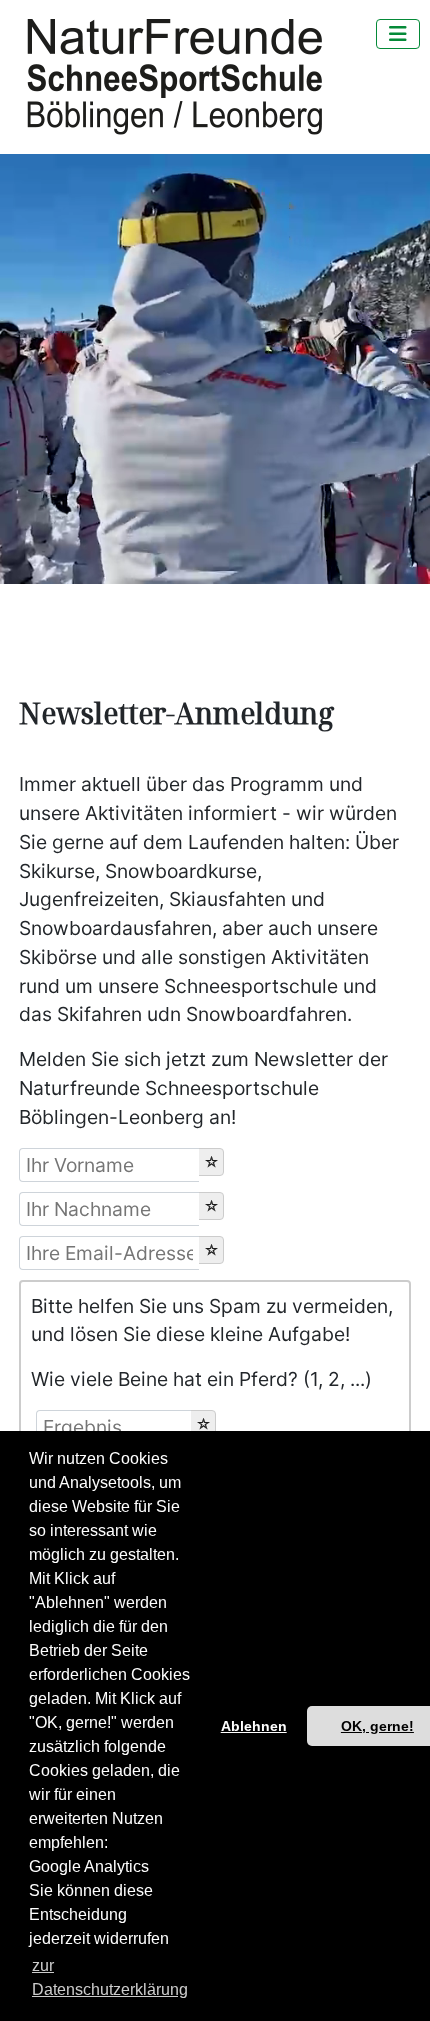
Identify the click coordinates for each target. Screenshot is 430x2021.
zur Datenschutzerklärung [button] (110, 1977)
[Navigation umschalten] (398, 34)
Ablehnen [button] (254, 1726)
